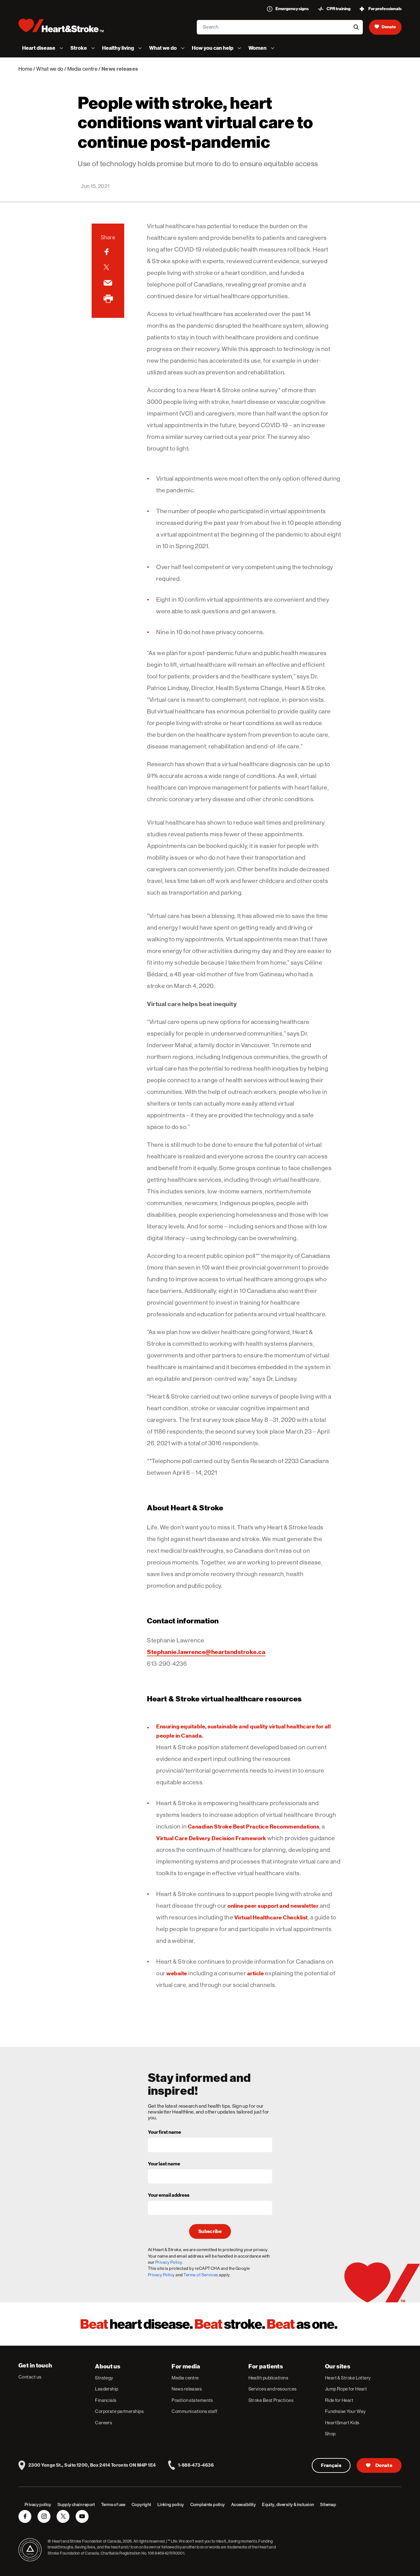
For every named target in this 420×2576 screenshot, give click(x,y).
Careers (103, 2423)
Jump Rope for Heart (346, 2389)
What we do (50, 69)
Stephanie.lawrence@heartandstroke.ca (206, 1652)
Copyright (141, 2504)
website (177, 1973)
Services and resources (273, 2389)
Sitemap (328, 2504)
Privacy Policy (161, 2275)
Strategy (104, 2378)
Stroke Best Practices (271, 2400)
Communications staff (194, 2411)
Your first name (164, 2133)
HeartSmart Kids (342, 2423)
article (256, 1973)
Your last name (164, 2164)
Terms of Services (201, 2275)
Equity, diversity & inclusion (288, 2504)
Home (25, 69)
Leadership (107, 2389)
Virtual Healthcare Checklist (271, 1917)
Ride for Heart (339, 2400)
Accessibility (244, 2504)
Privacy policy (38, 2504)
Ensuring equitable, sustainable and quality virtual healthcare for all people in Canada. (243, 1731)
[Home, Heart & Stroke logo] (61, 25)
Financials (106, 2400)
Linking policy (171, 2504)
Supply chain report (76, 2504)
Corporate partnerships (119, 2411)
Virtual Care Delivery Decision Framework (211, 1838)
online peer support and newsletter (273, 1906)
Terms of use (113, 2504)
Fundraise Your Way (345, 2411)
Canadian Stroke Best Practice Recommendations (254, 1827)
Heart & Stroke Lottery (348, 2378)
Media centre (82, 69)
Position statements (192, 2400)
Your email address (169, 2195)
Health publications (268, 2378)
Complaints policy (208, 2504)
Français (331, 2465)
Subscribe (210, 2231)
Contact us (30, 2377)
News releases (187, 2389)
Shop (330, 2434)
